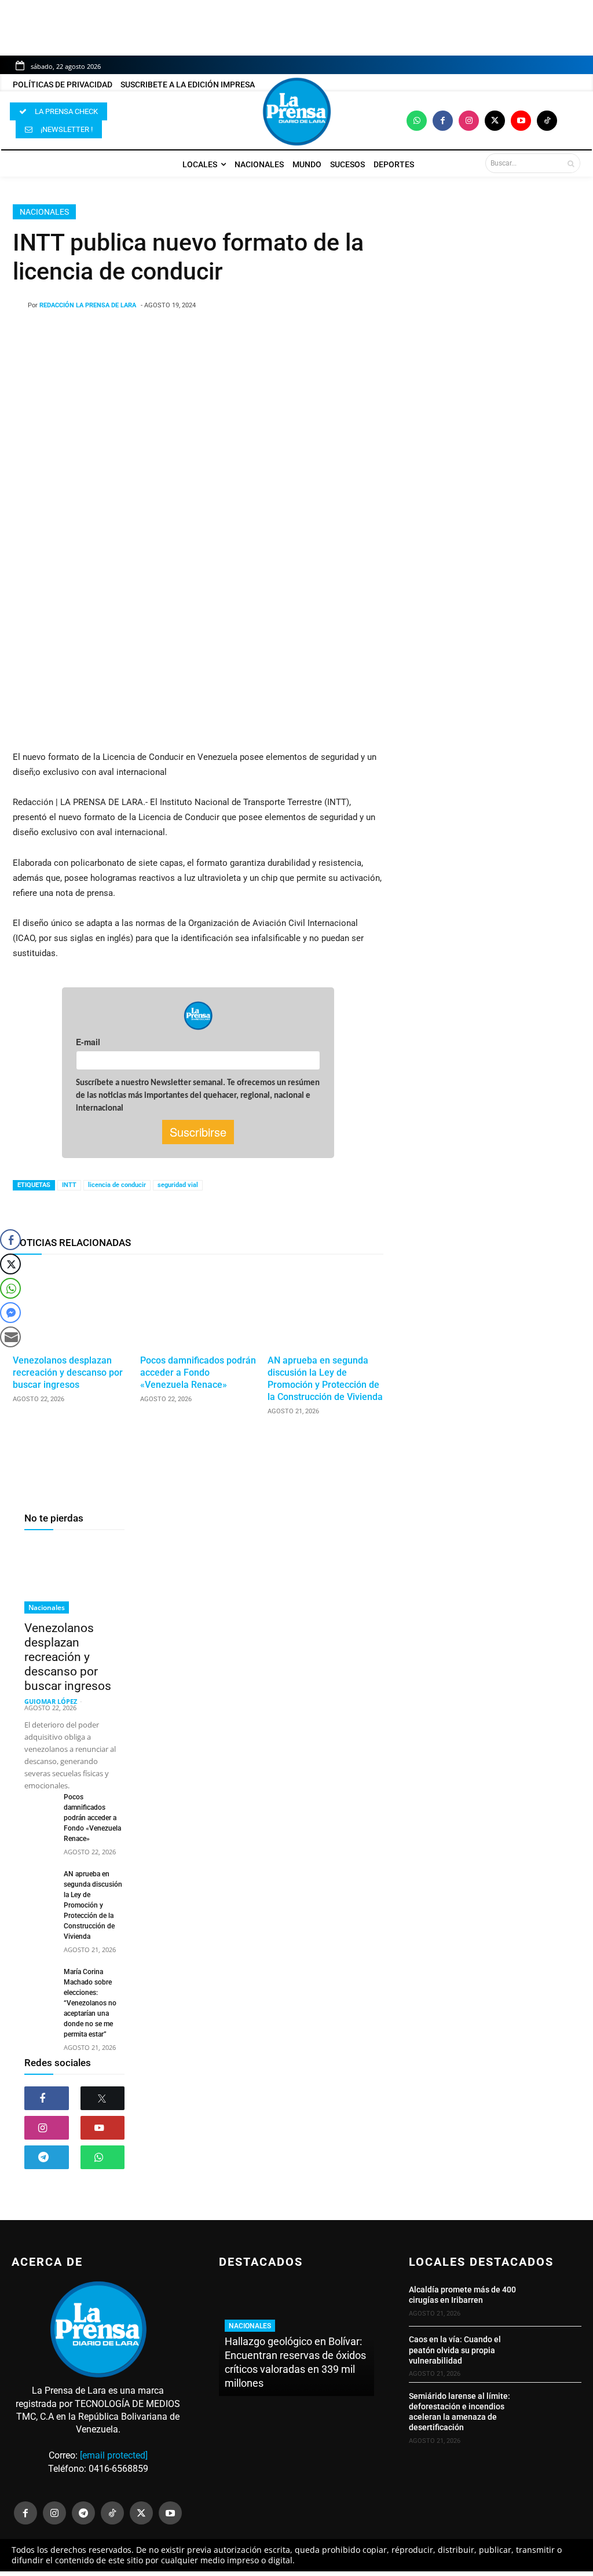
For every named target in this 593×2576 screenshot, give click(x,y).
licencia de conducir (117, 1185)
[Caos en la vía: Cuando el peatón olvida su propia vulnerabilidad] (556, 2353)
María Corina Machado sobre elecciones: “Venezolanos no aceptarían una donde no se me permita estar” (90, 2003)
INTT (69, 1185)
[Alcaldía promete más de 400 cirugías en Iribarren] (556, 2300)
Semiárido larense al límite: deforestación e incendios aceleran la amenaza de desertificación (460, 2412)
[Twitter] (495, 121)
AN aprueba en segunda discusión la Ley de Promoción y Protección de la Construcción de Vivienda (325, 1378)
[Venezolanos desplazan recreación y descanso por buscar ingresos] (71, 1307)
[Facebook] (443, 121)
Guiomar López (51, 1701)
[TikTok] (112, 2513)
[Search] (571, 163)
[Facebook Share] (10, 1240)
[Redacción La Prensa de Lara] (20, 306)
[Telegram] (47, 2157)
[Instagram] (469, 121)
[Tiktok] (547, 121)
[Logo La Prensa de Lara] (296, 112)
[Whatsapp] (417, 121)
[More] (308, 335)
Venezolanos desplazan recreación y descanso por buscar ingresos (68, 1372)
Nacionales (44, 212)
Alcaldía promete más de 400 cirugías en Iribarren (462, 2295)
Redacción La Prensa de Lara (88, 305)
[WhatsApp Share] (10, 1288)
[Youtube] (521, 121)
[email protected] (114, 2455)
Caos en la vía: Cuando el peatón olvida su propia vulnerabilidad (455, 2350)
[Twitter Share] (10, 1264)
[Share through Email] (10, 1337)
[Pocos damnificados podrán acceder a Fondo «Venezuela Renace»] (198, 1307)
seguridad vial (178, 1185)
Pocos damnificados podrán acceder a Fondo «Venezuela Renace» (198, 1372)
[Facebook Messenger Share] (10, 1313)
